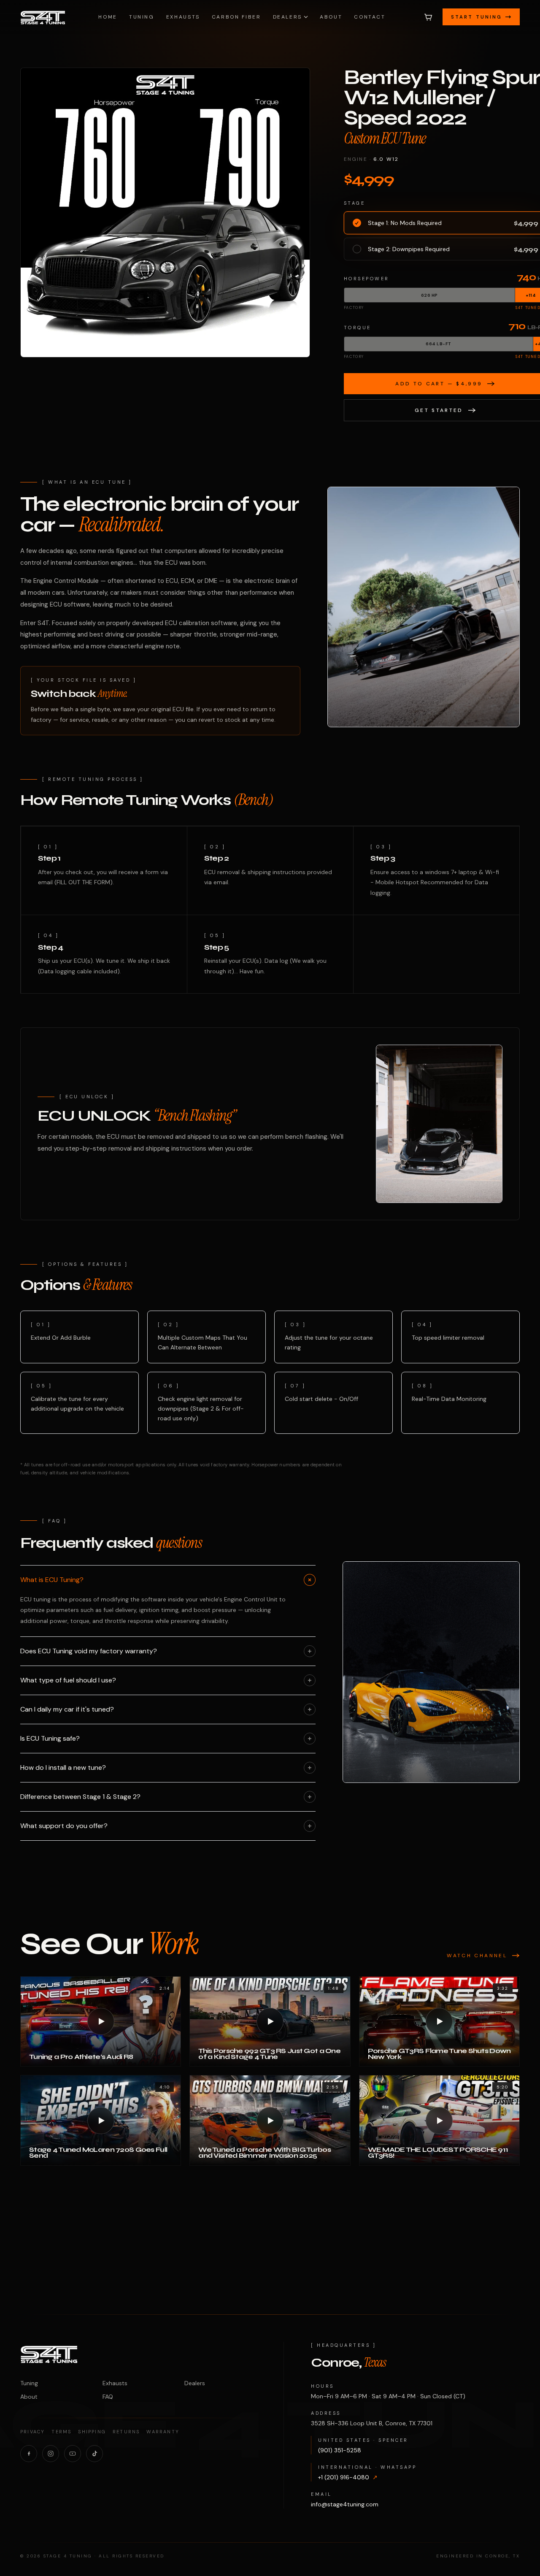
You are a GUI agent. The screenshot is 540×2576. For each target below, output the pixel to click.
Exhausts (183, 17)
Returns (126, 2432)
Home (108, 17)
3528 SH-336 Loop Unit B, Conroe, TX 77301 (372, 2423)
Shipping (92, 2432)
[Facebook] (29, 2454)
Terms (61, 2432)
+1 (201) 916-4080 (348, 2477)
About (331, 17)
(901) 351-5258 (340, 2450)
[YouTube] (73, 2454)
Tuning (142, 17)
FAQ (108, 2397)
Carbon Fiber (236, 17)
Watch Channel (477, 1956)
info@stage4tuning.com (345, 2504)
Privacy (32, 2432)
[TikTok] (94, 2454)
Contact (370, 17)
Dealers (288, 17)
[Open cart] (428, 17)
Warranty (163, 2432)
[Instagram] (51, 2454)
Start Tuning (477, 17)
